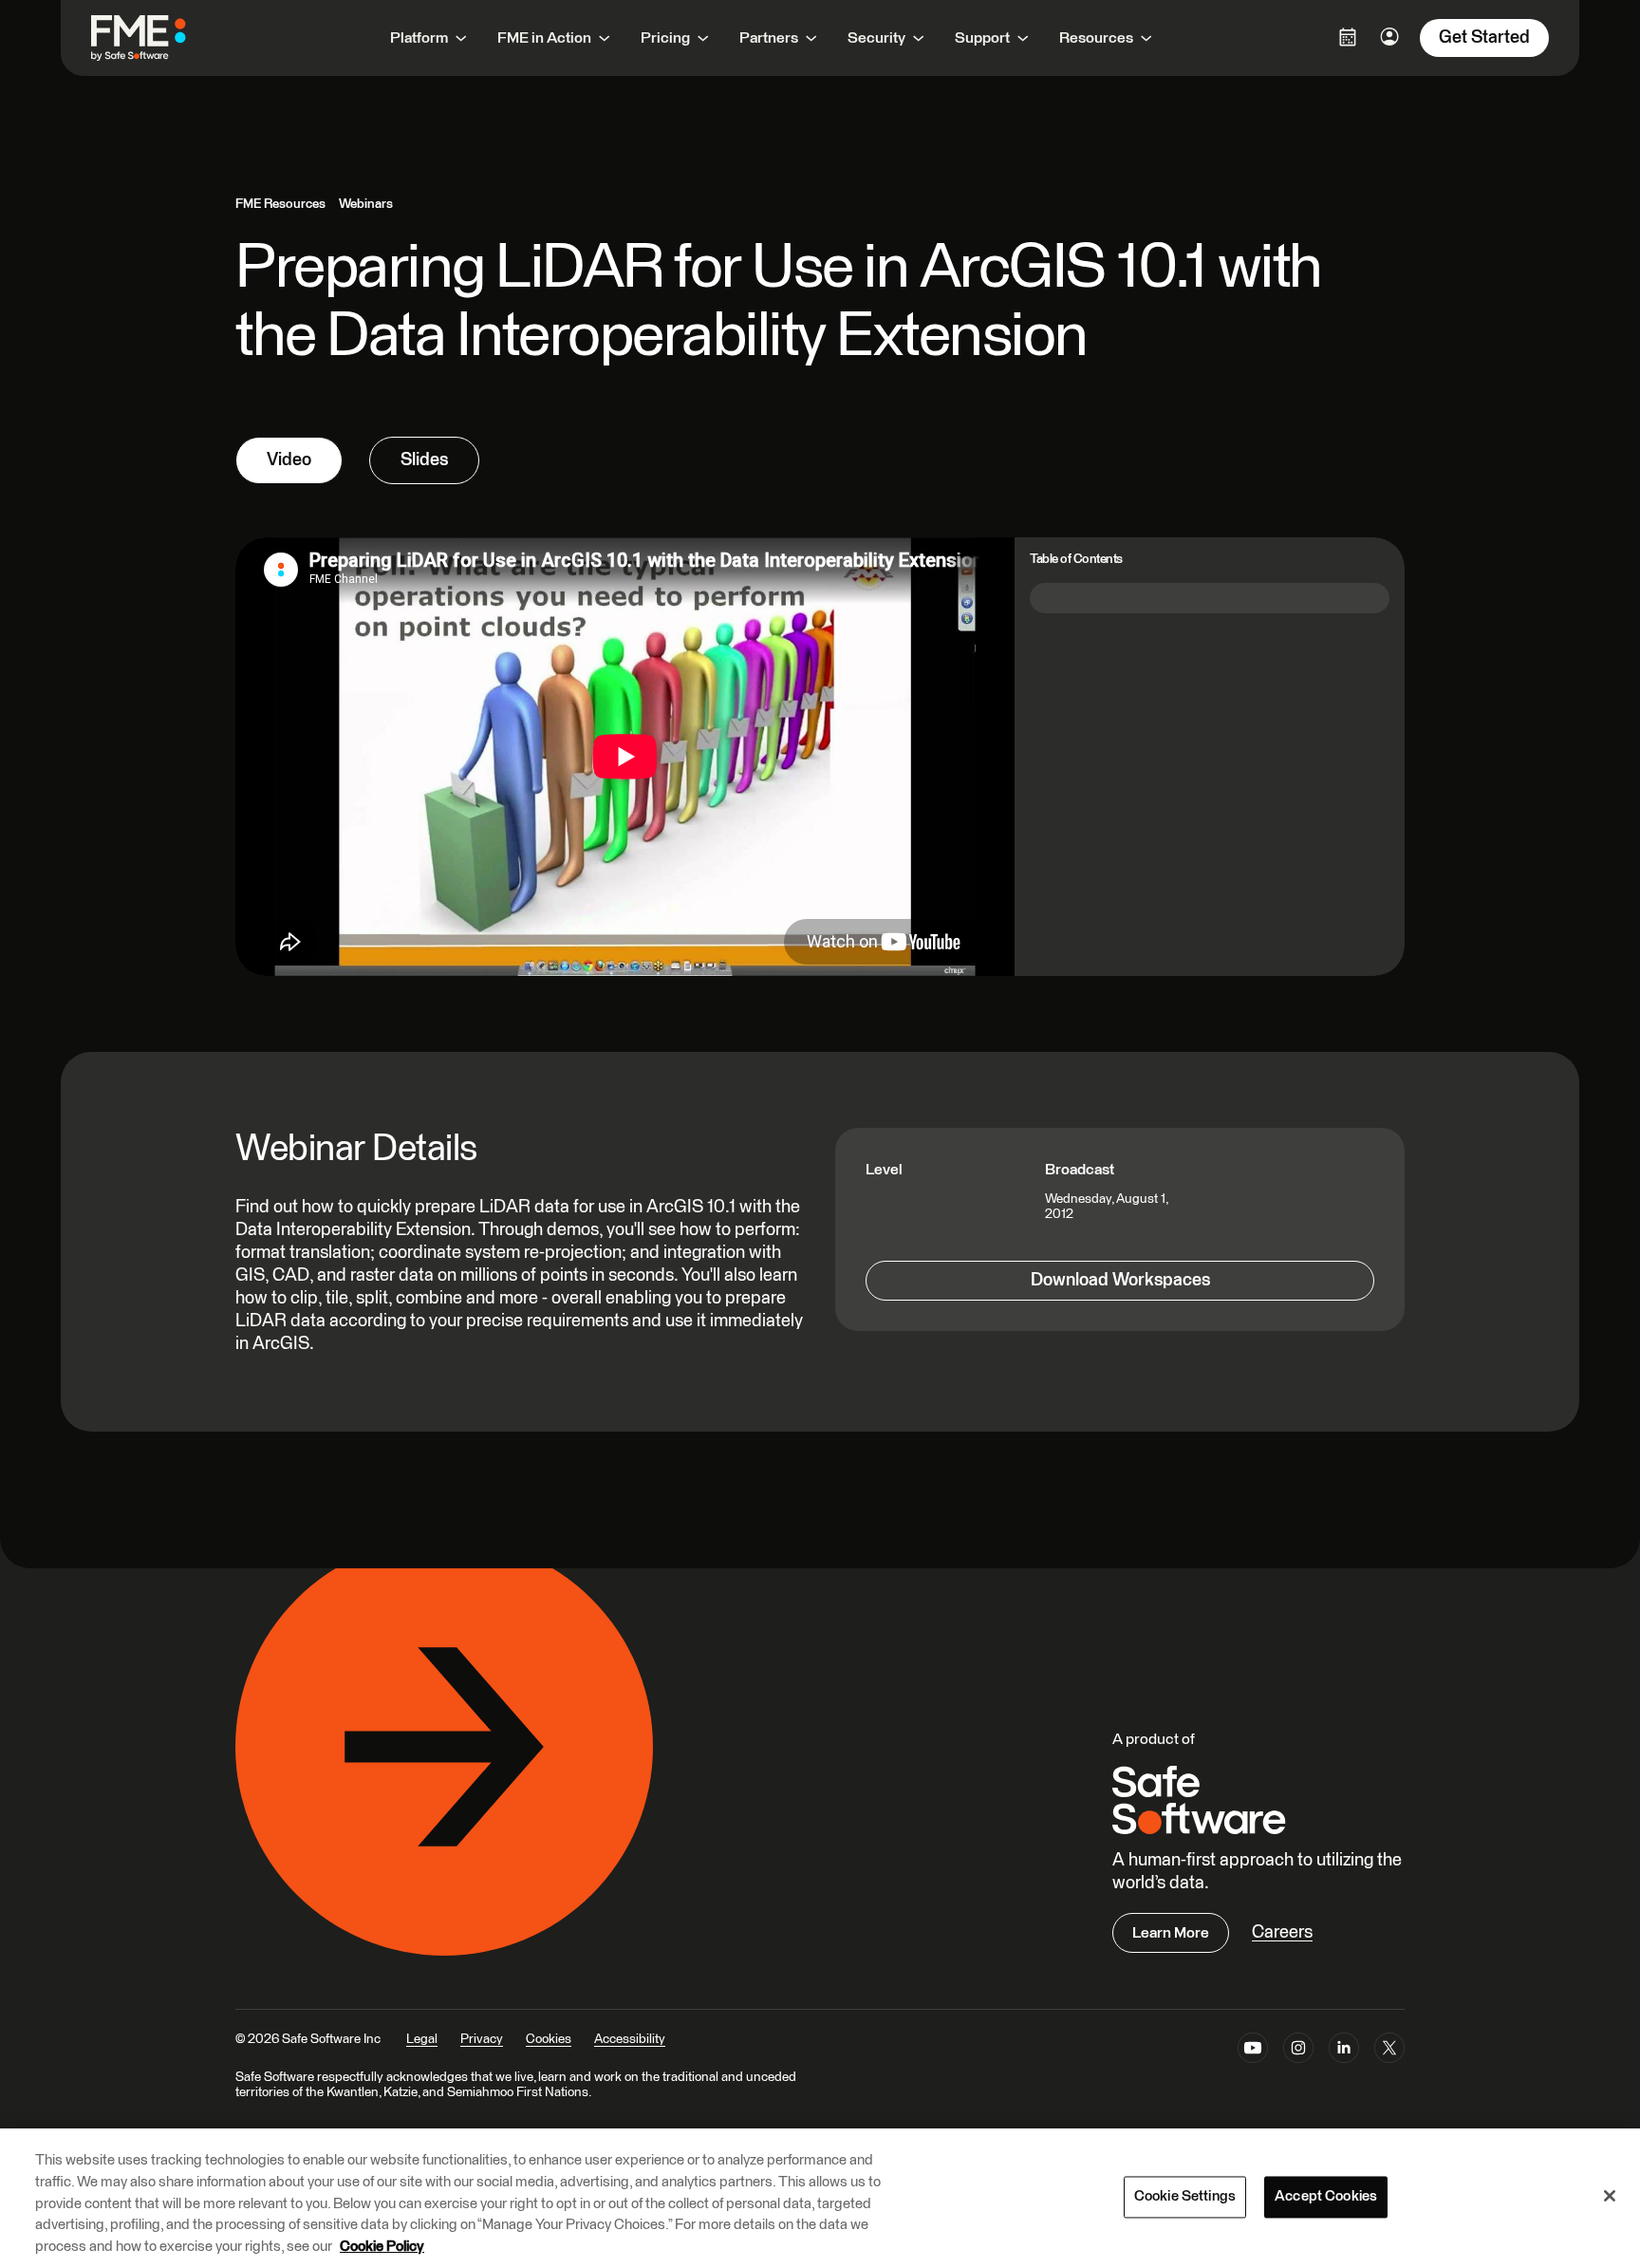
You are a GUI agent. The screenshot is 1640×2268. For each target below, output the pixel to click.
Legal (422, 2039)
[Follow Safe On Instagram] (1298, 2052)
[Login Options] (1348, 37)
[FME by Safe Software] (158, 38)
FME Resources (280, 204)
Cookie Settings (1185, 2197)
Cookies (549, 2039)
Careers (1282, 1932)
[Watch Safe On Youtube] (1253, 2052)
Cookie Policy (382, 2246)
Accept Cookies (1326, 2197)
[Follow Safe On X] (1389, 2052)
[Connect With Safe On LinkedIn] (1344, 2052)
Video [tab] (289, 460)
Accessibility (630, 2039)
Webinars (366, 204)
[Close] (1610, 2196)
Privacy (482, 2039)
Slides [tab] (424, 460)
